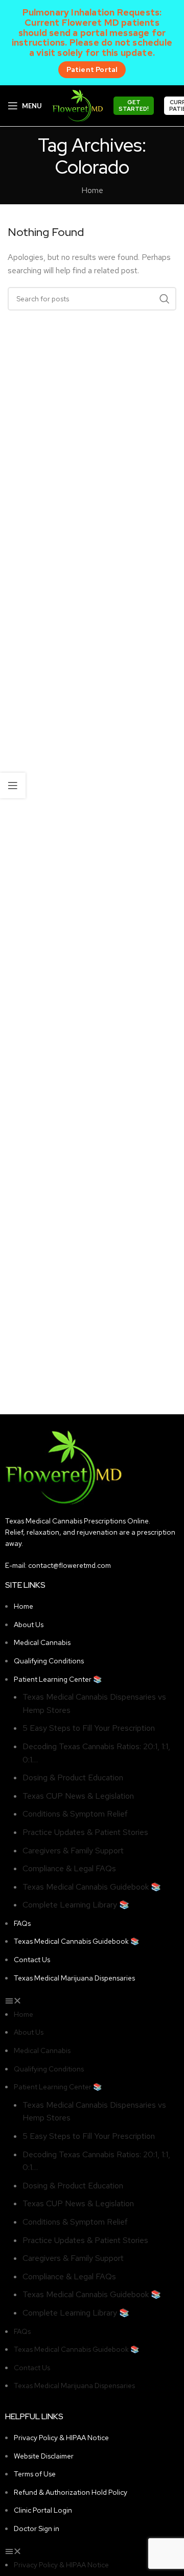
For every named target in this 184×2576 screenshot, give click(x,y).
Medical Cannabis (42, 1642)
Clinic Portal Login (43, 2510)
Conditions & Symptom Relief (75, 1814)
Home (92, 190)
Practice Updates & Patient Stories (85, 1832)
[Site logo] (78, 105)
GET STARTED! (134, 105)
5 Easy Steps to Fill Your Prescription (89, 1728)
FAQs (22, 1923)
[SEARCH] (165, 299)
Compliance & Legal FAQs (69, 1868)
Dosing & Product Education (73, 1778)
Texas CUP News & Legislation (78, 1796)
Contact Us (32, 1960)
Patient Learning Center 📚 (58, 1679)
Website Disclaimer (44, 2456)
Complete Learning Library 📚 (76, 1905)
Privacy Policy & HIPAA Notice (61, 2438)
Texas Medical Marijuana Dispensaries (74, 1978)
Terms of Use (35, 2474)
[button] (92, 2001)
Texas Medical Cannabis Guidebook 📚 (92, 1887)
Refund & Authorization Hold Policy (71, 2492)
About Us (29, 1625)
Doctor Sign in (37, 2529)
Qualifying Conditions (49, 1661)
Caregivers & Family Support (73, 1851)
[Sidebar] (13, 785)
